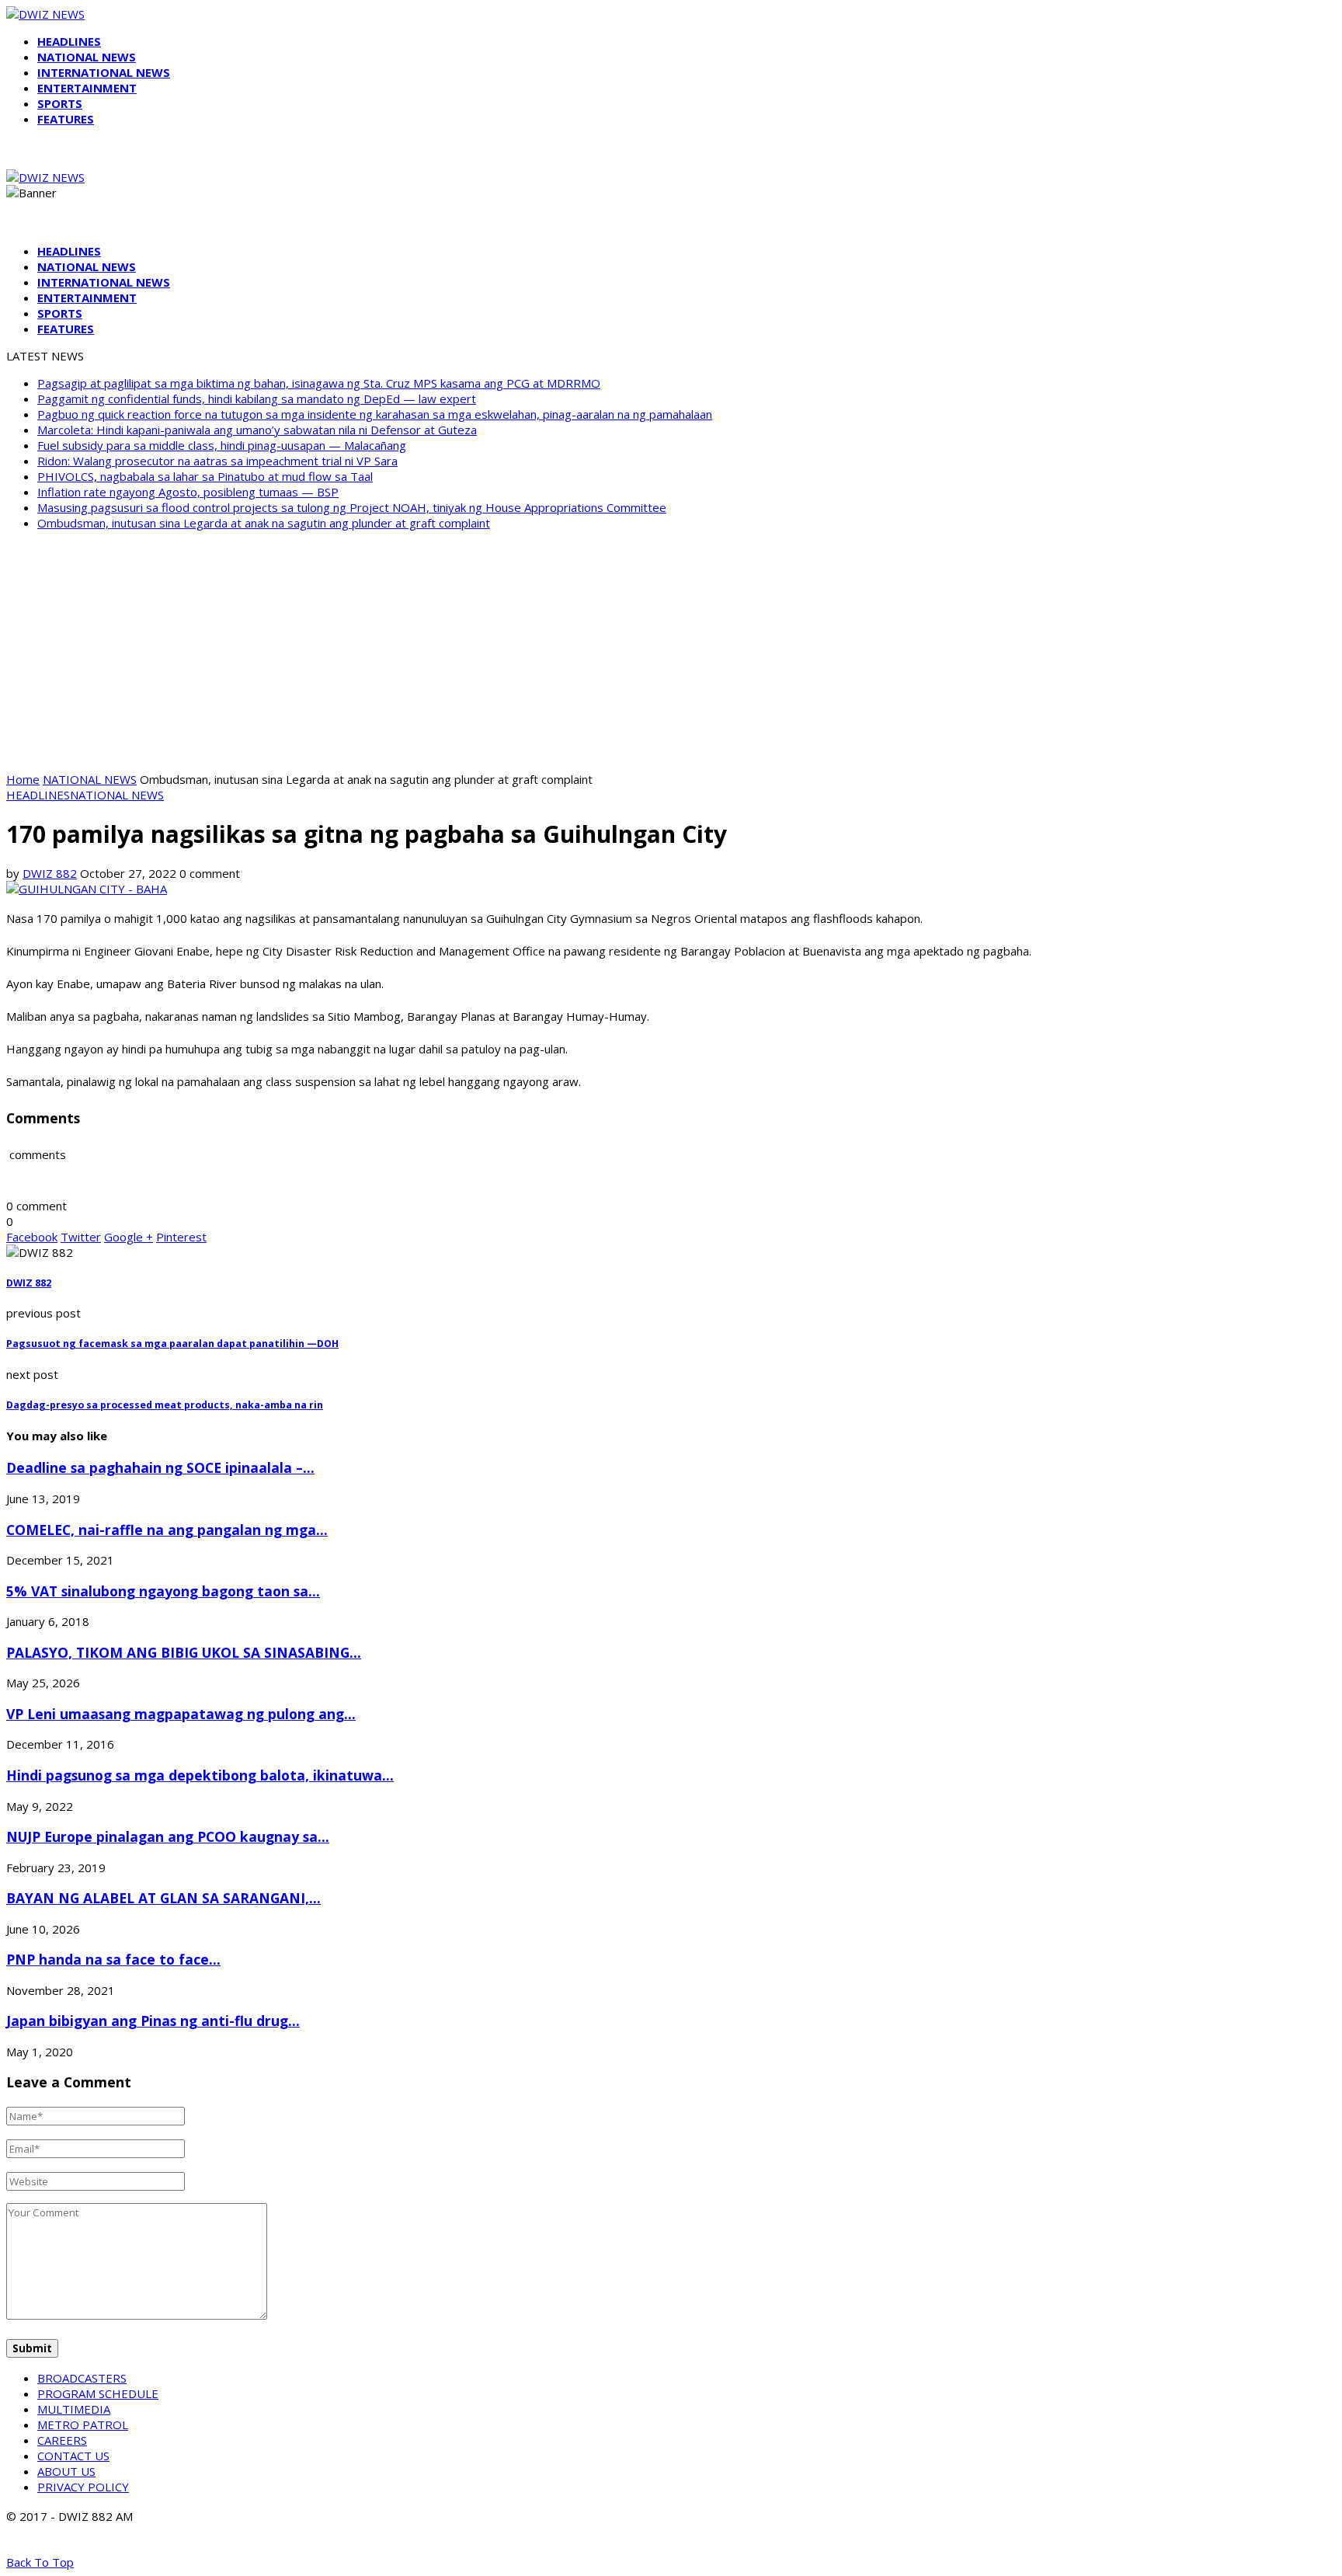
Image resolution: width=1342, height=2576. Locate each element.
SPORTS (60, 103)
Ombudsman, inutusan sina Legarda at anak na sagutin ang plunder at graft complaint (264, 523)
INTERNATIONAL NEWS (104, 72)
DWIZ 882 (50, 873)
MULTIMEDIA (74, 2409)
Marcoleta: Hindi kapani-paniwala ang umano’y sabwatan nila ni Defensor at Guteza (257, 430)
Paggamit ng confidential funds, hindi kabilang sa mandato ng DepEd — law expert (257, 399)
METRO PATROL (83, 2425)
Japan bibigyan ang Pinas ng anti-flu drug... (153, 2021)
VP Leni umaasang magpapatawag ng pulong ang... (181, 1714)
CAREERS (62, 2440)
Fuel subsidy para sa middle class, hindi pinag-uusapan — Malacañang (222, 445)
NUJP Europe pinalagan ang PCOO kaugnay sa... (168, 1836)
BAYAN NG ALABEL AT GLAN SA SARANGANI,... (163, 1898)
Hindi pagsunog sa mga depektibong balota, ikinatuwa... (200, 1775)
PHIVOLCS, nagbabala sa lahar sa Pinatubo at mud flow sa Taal (205, 476)
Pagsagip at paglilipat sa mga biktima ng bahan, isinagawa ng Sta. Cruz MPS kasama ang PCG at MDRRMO (319, 383)
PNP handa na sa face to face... (113, 1959)
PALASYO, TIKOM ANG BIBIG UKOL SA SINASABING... (184, 1652)
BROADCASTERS (82, 2378)
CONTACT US (73, 2456)
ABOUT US (66, 2471)
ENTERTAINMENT (87, 88)
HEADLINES (69, 41)
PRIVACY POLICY (83, 2487)
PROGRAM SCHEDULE (98, 2393)
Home (23, 779)
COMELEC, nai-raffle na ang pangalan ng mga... (167, 1530)
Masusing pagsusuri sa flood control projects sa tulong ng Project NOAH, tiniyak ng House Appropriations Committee (352, 507)
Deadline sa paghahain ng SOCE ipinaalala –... (160, 1467)
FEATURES (66, 119)
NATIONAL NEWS (87, 57)
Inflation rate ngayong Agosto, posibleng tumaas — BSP (188, 492)
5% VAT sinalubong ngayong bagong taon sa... (163, 1591)
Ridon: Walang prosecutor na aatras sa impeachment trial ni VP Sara (217, 461)
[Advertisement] (671, 651)
